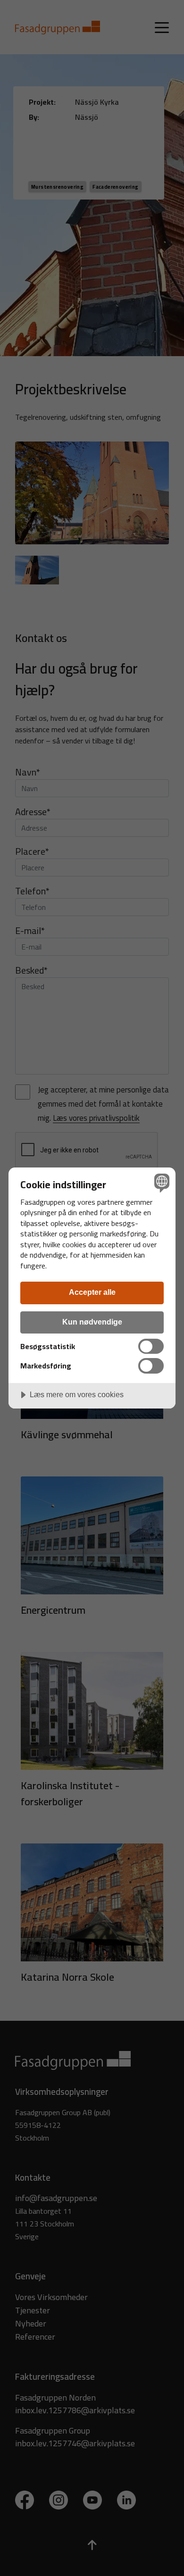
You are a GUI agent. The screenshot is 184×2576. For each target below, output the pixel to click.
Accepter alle (92, 1292)
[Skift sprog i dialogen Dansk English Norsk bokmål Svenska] (161, 1182)
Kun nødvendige (92, 1322)
